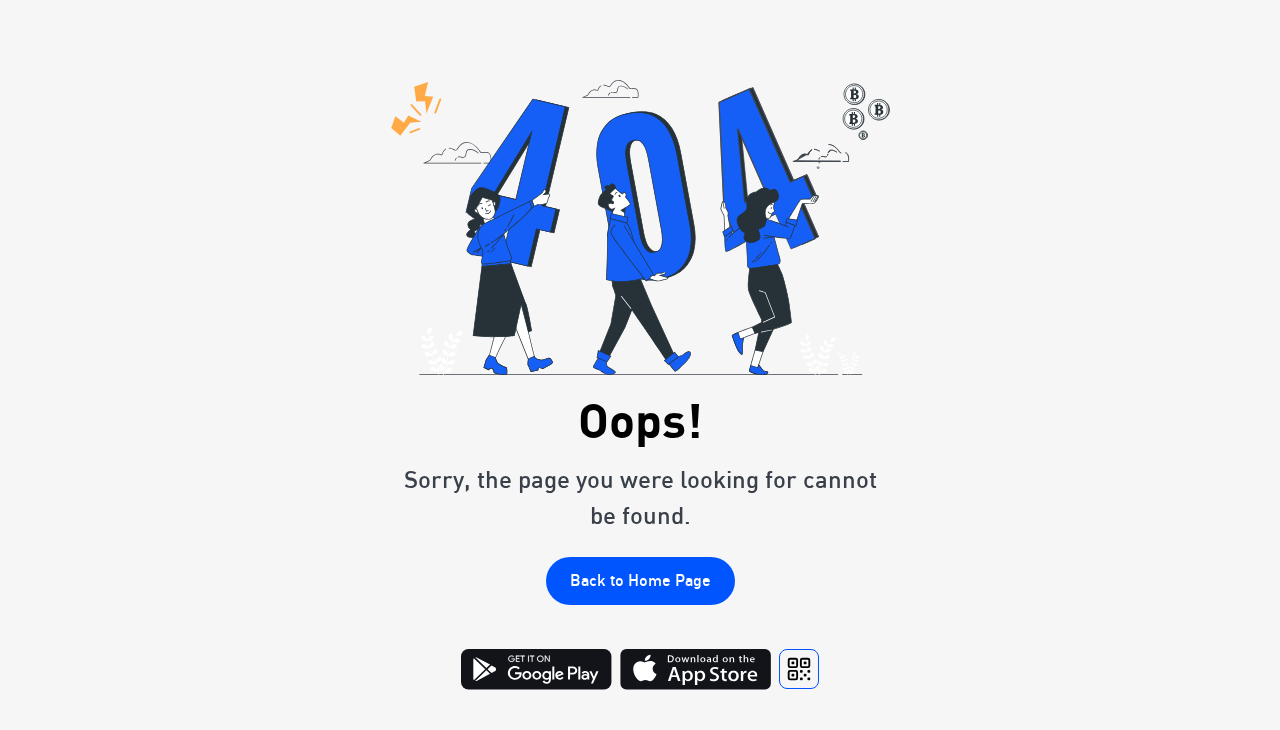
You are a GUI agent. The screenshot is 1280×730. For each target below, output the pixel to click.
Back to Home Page (640, 580)
